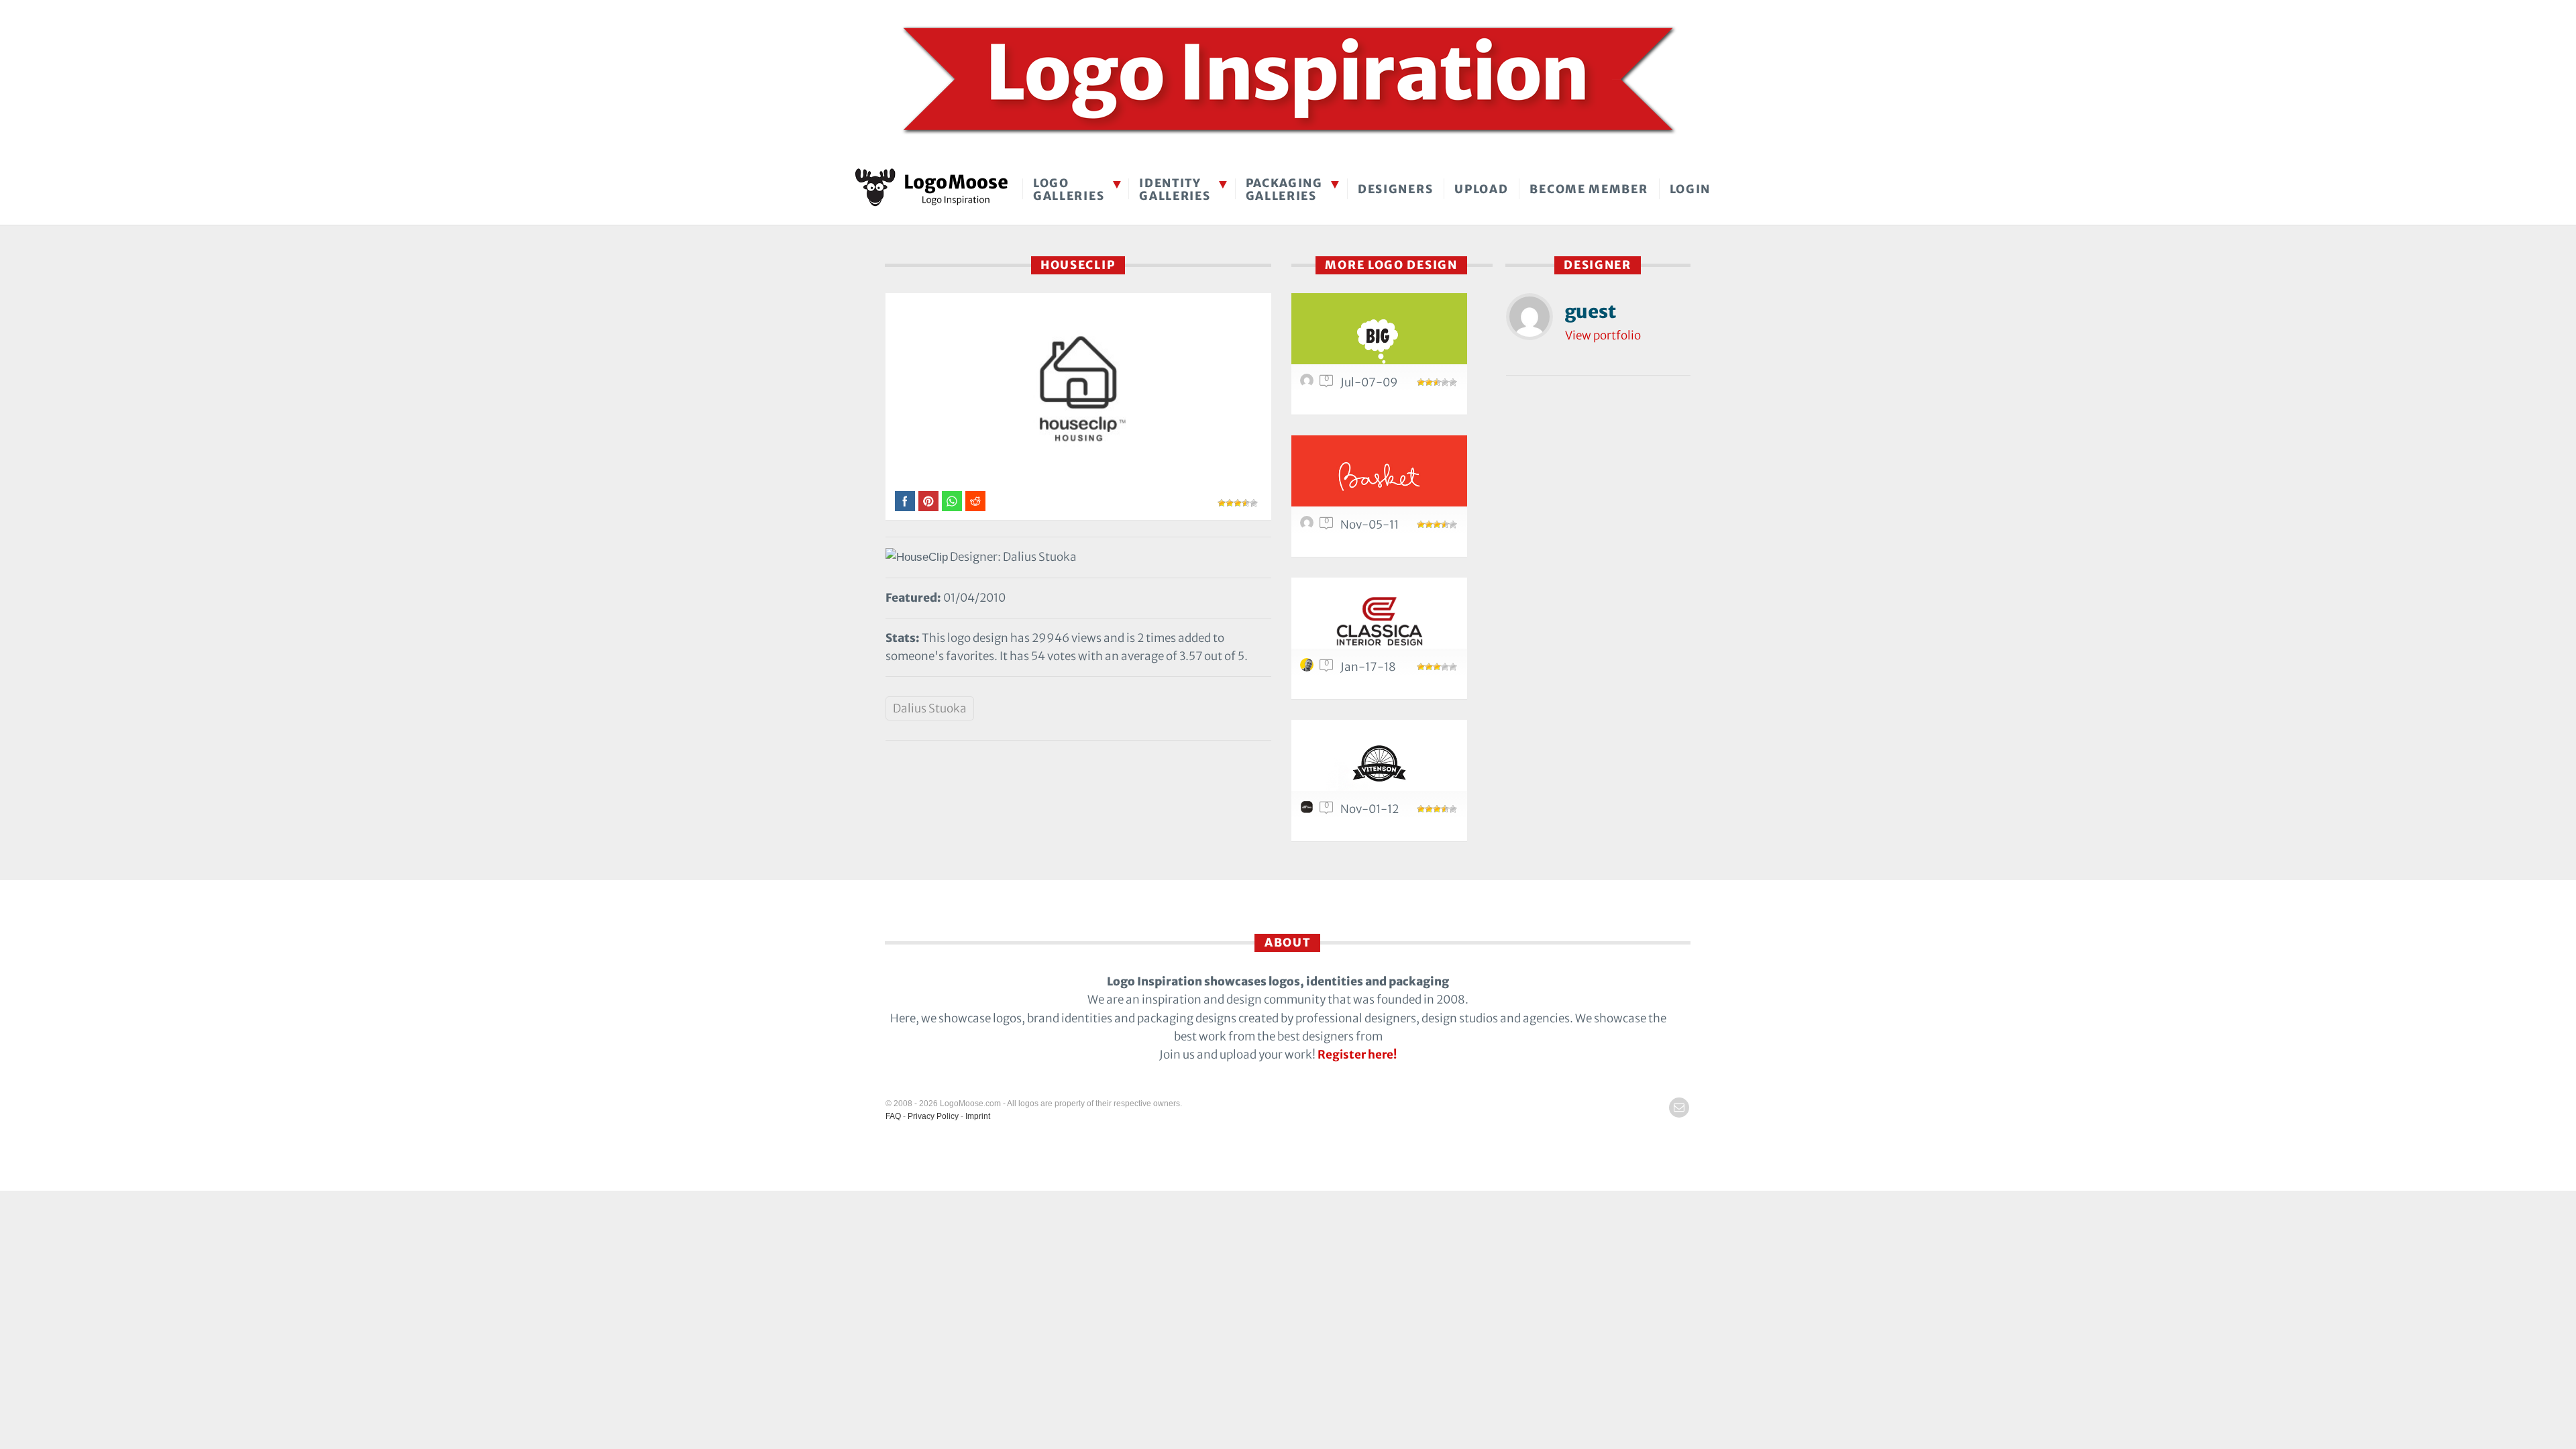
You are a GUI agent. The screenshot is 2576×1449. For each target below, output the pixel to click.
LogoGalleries (1069, 190)
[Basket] (1379, 479)
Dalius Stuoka (930, 708)
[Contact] (1679, 1108)
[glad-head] (1309, 526)
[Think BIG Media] (1379, 336)
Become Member (1589, 189)
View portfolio (1603, 335)
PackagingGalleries (1284, 190)
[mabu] (1309, 384)
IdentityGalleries (1175, 190)
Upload (1481, 189)
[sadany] (1309, 668)
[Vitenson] (1379, 763)
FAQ (893, 1116)
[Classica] (1379, 621)
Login (1690, 189)
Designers (1395, 189)
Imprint (978, 1116)
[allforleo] (1309, 810)
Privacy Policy (933, 1116)
